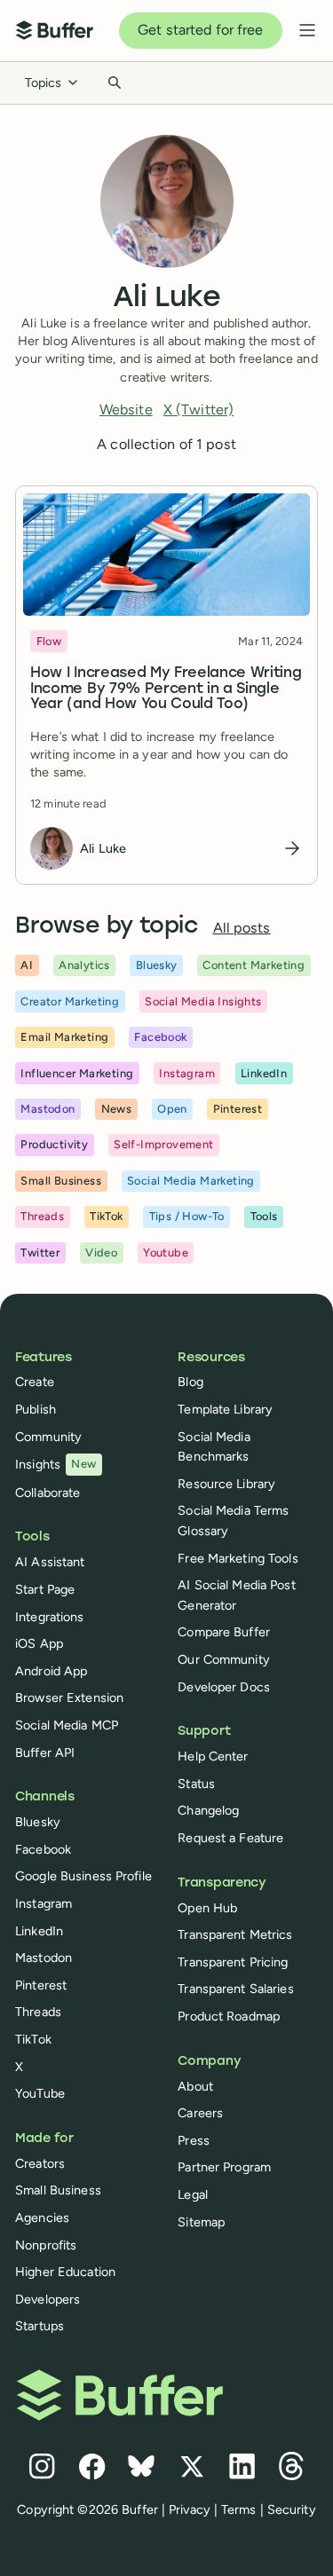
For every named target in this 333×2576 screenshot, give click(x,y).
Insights (56, 1464)
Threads (38, 2012)
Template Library (225, 1409)
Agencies (42, 2218)
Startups (40, 2326)
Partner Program (224, 2167)
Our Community (224, 1659)
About (195, 2086)
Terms (239, 2509)
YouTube (40, 2093)
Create (35, 1382)
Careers (200, 2113)
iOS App (39, 1643)
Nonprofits (46, 2245)
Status (196, 1784)
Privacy (190, 2509)
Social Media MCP (67, 1725)
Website (126, 410)
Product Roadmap (229, 2016)
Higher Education (65, 2272)
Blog (190, 1382)
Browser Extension (69, 1698)
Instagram (44, 1903)
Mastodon (44, 1958)
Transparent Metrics (235, 1934)
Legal (193, 2194)
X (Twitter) (198, 410)
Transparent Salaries (235, 1989)
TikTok (33, 2039)
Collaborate (48, 1493)
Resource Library (226, 1484)
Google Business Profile (83, 1876)
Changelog (208, 1810)
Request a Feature (230, 1838)
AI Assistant (50, 1562)
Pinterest (41, 1985)
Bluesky (38, 1822)
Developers (48, 2299)
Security (292, 2509)
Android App (51, 1671)
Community (48, 1437)
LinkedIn (39, 1931)
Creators (40, 2163)
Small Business (58, 2190)
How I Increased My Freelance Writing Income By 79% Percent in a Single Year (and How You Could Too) (166, 689)
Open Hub (207, 1908)
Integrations (49, 1617)
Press (194, 2140)
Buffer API (45, 1753)
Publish (36, 1409)
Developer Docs (224, 1687)
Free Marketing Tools (238, 1558)
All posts (242, 928)
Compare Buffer (224, 1632)
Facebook (43, 1849)
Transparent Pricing (233, 1962)
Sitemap (201, 2222)
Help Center (213, 1756)
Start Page (45, 1589)
